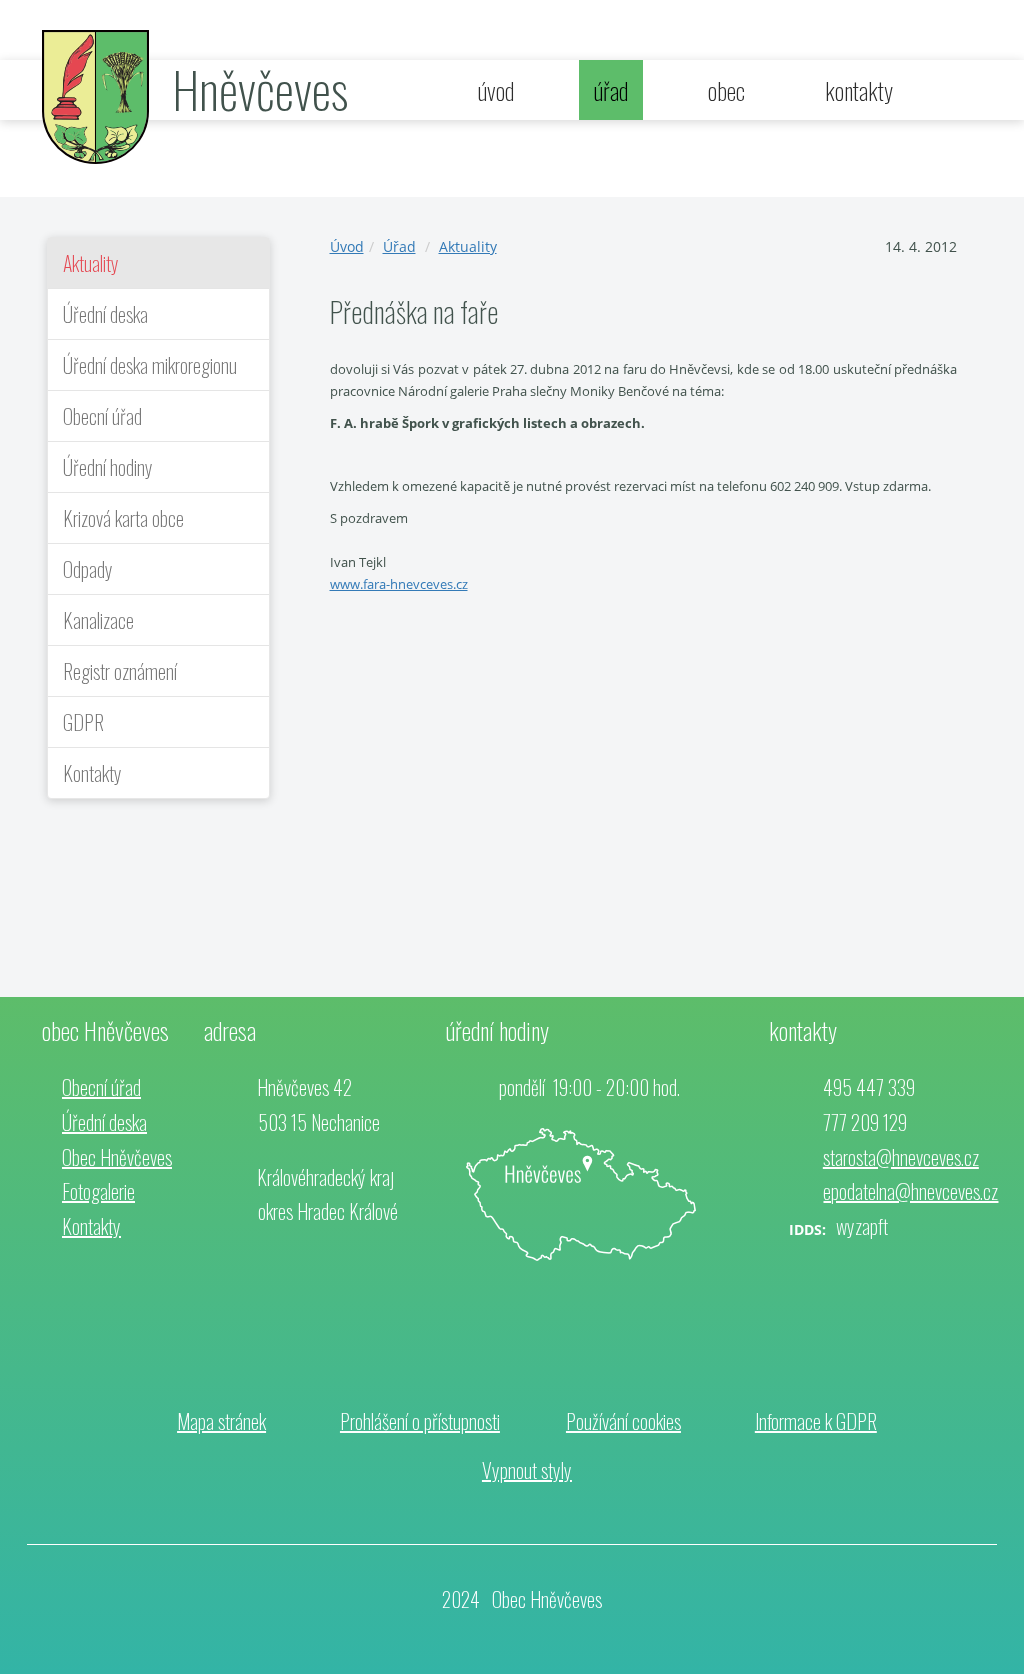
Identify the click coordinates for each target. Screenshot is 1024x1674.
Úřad (399, 246)
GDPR (83, 722)
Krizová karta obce (123, 518)
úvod (496, 90)
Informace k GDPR (816, 1421)
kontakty (859, 90)
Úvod (347, 246)
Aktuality (91, 263)
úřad (611, 90)
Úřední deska (105, 314)
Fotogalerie (98, 1191)
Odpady (88, 569)
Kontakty (92, 773)
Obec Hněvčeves (117, 1157)
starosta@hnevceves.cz (901, 1157)
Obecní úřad (102, 416)
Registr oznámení (120, 671)
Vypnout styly (527, 1470)
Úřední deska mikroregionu (150, 365)
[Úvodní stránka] (95, 95)
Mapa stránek (221, 1421)
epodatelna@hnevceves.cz (910, 1191)
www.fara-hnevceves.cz (399, 584)
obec (726, 90)
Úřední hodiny (108, 467)
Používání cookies (623, 1421)
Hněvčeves (260, 88)
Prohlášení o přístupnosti (420, 1421)
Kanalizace (98, 620)
